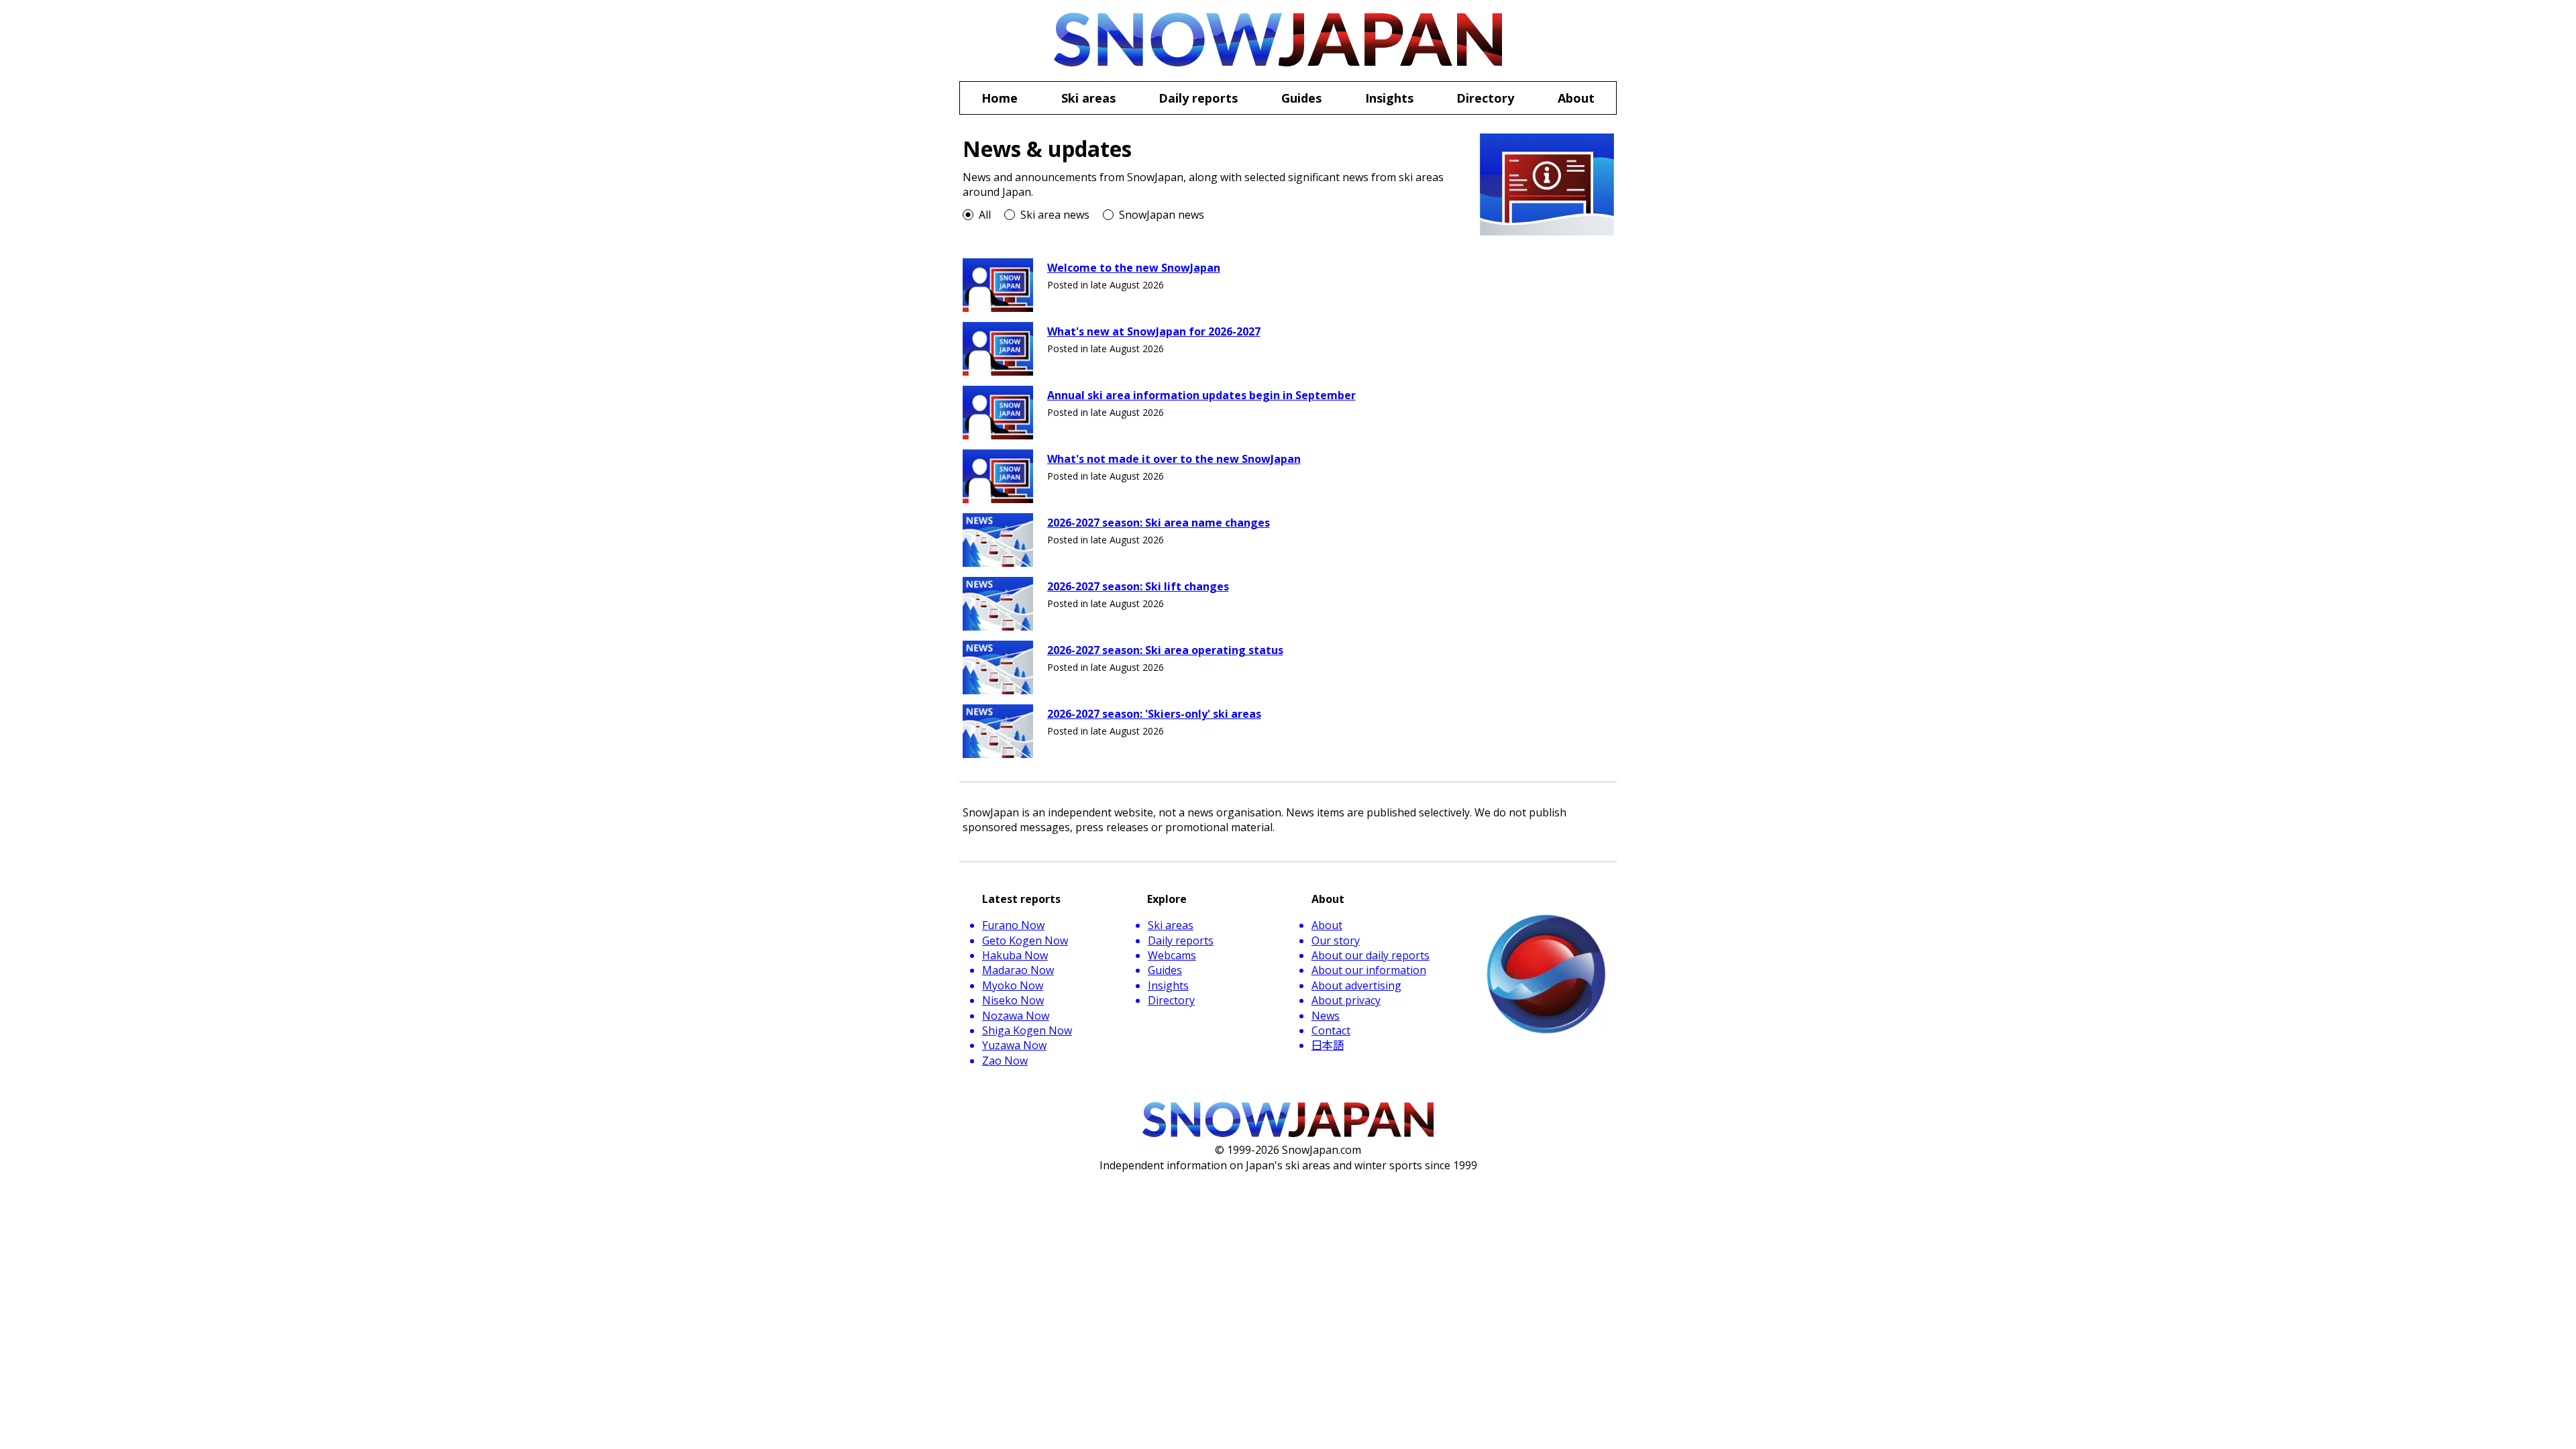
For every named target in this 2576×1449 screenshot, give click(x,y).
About (1327, 925)
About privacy (1346, 1000)
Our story (1336, 941)
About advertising (1356, 985)
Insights (1168, 985)
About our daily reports (1371, 955)
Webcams (1172, 955)
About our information (1369, 970)
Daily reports (1181, 941)
